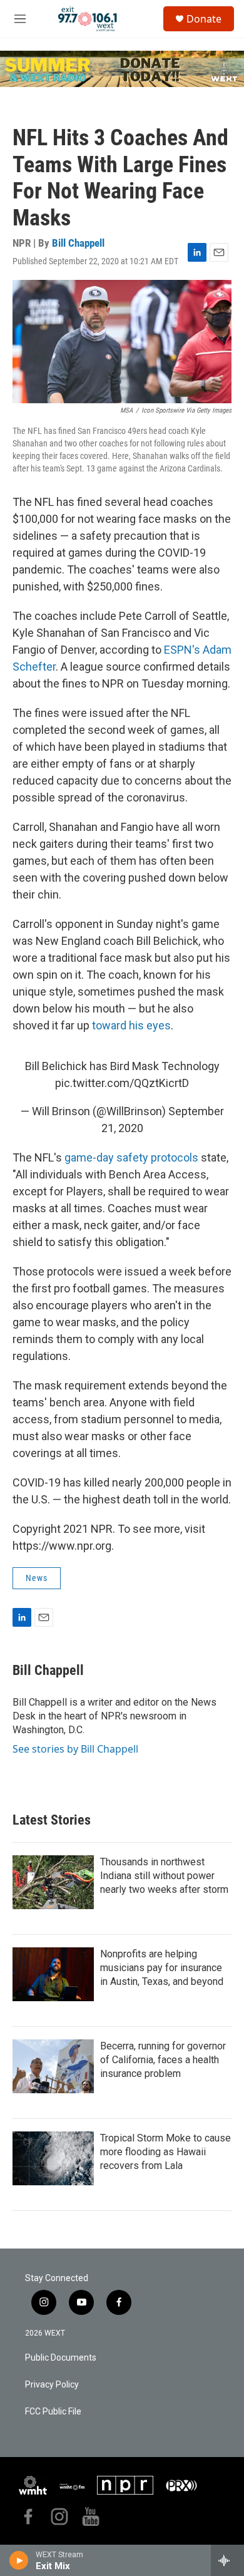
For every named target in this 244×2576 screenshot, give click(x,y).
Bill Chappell (78, 243)
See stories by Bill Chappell (75, 1749)
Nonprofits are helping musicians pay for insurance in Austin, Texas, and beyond (162, 1968)
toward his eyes (131, 1025)
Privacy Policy (52, 2385)
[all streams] (227, 2560)
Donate (204, 19)
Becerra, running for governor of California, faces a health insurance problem (163, 2060)
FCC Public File (53, 2412)
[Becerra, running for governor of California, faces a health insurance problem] (53, 2066)
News (37, 1578)
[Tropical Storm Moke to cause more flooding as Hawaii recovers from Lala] (53, 2158)
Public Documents (61, 2358)
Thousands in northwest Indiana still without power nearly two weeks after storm (164, 1876)
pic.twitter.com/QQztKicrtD (122, 1083)
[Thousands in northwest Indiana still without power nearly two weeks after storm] (53, 1882)
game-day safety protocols (131, 1157)
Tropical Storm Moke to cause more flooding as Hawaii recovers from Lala (165, 2152)
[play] (19, 2560)
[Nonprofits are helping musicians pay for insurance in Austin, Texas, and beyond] (53, 1974)
